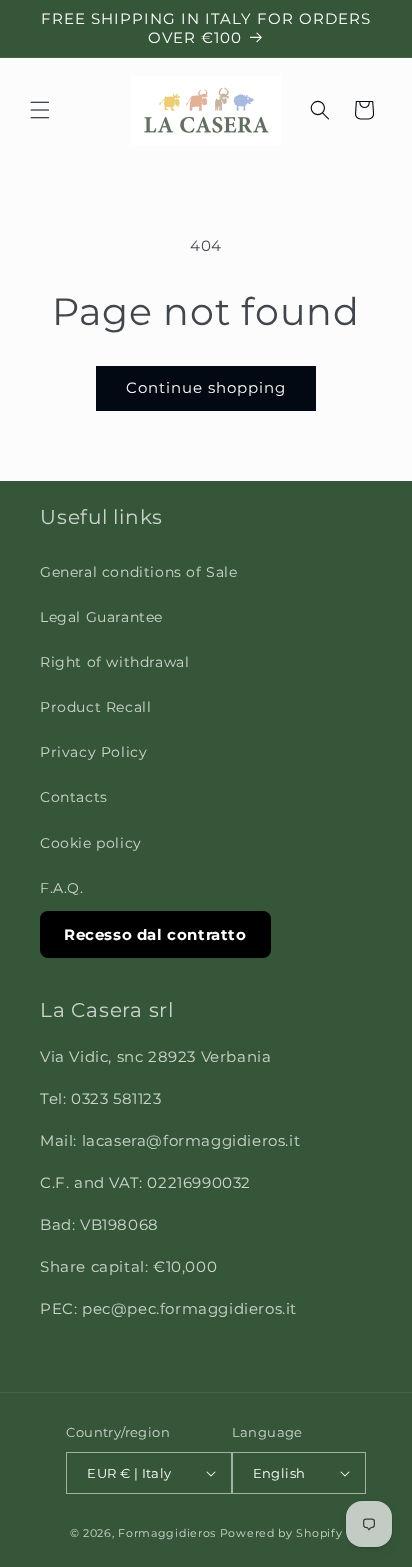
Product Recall (95, 707)
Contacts (74, 797)
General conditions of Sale (139, 572)
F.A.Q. (62, 888)
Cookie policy (91, 843)
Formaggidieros (167, 1533)
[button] (40, 110)
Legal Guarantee (101, 617)
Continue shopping (206, 387)
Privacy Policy (93, 752)
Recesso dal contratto (155, 934)
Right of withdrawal (114, 662)
